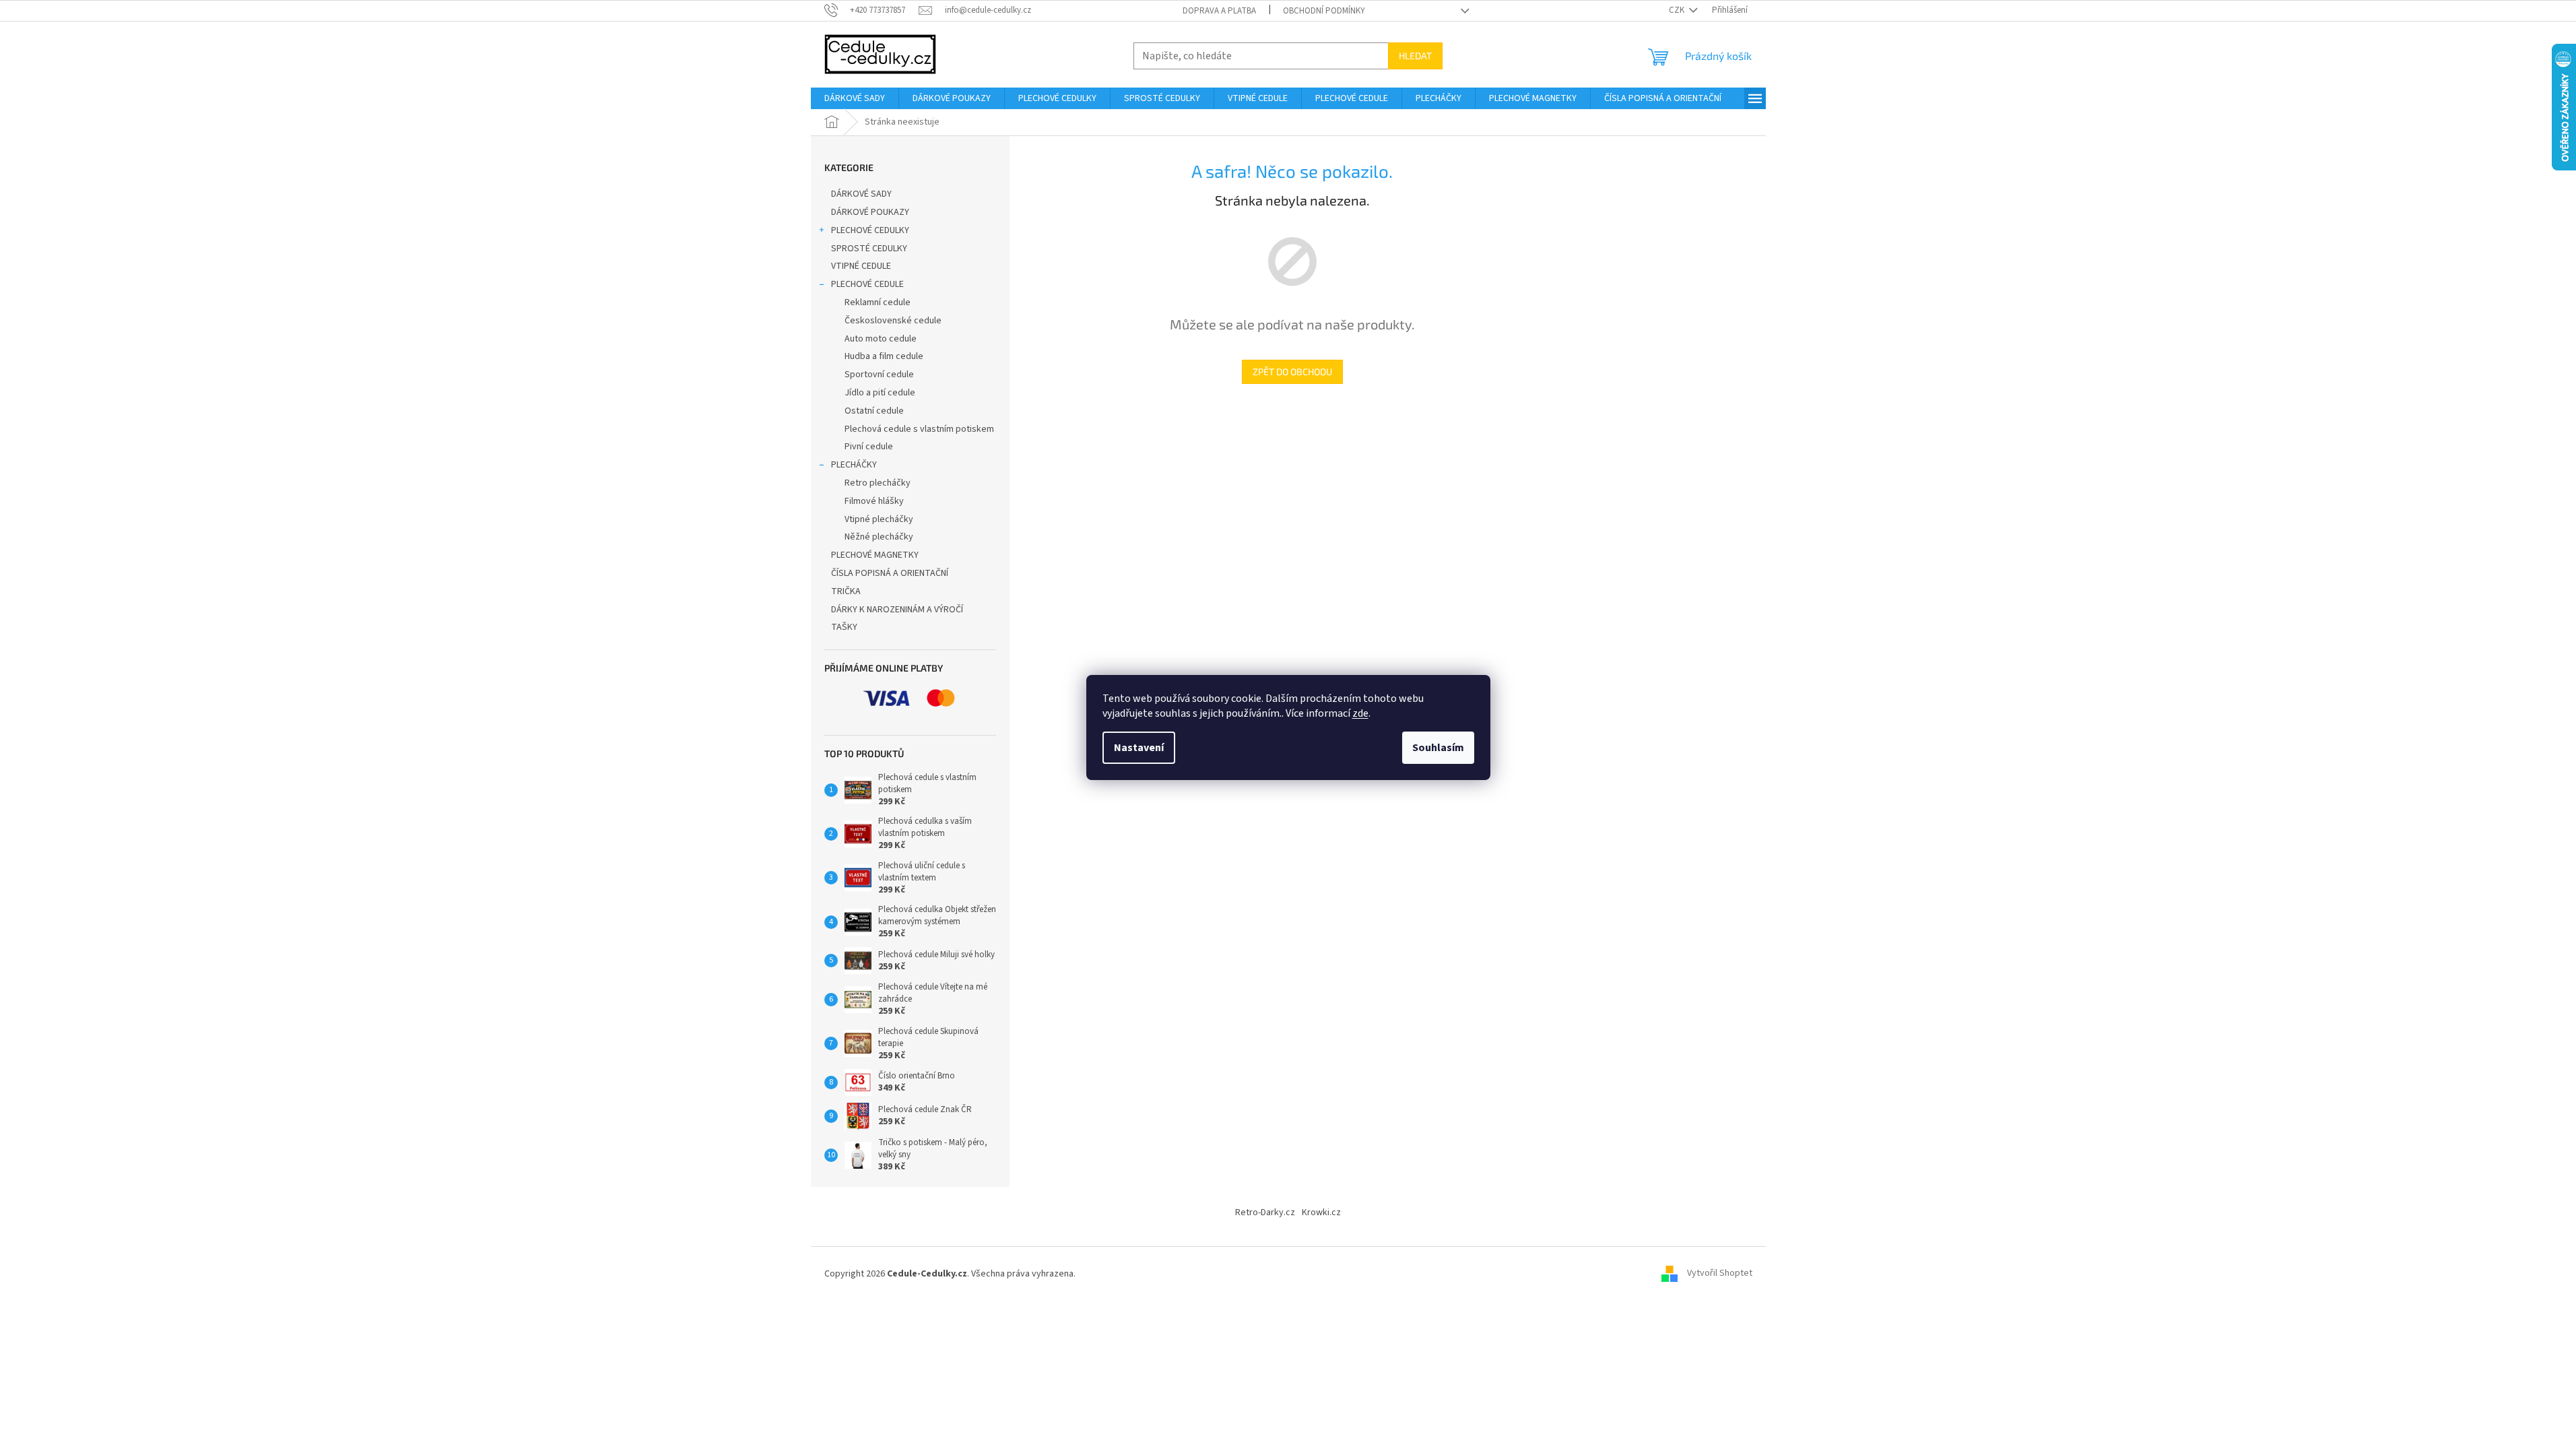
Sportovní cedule (879, 375)
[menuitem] (855, 98)
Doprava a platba (1219, 11)
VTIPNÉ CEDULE (861, 266)
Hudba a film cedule (884, 356)
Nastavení (1139, 748)
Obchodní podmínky (1324, 11)
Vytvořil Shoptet (1720, 1274)
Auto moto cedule (881, 339)
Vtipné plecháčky (879, 519)
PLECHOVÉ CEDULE (867, 284)
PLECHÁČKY (854, 465)
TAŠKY (844, 627)
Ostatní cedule (874, 411)
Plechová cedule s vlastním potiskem (919, 429)
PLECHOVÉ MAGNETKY (875, 555)
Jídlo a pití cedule (880, 393)
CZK (1678, 10)
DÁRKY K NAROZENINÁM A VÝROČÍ (897, 610)
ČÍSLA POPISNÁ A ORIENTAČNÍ (890, 573)
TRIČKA (846, 591)
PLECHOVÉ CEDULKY (870, 230)
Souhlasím (1438, 748)
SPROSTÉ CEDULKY (869, 249)
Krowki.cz (1321, 1212)
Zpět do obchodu (1292, 371)
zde (1360, 713)
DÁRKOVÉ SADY (861, 194)
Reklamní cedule (878, 302)
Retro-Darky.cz (1265, 1212)
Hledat (1415, 56)
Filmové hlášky (874, 501)
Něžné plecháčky (879, 537)
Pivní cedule (869, 447)
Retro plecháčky (878, 483)
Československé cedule (893, 321)
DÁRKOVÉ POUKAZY (870, 212)
